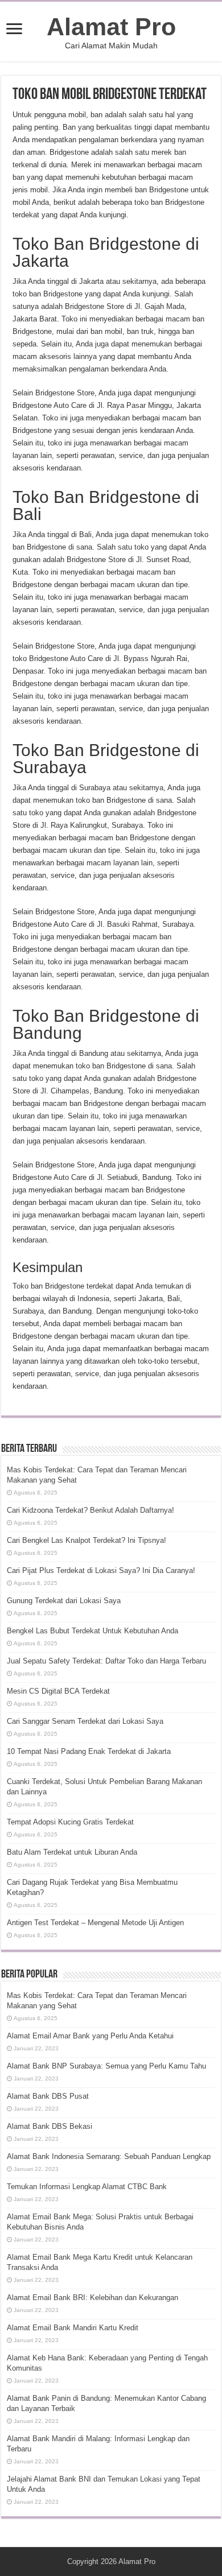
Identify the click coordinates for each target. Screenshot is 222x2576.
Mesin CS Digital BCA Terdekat (58, 1691)
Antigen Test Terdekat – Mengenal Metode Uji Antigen (95, 1923)
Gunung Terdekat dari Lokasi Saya (64, 1601)
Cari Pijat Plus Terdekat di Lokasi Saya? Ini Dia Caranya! (101, 1570)
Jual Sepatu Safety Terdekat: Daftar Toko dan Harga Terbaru (106, 1661)
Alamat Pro (111, 27)
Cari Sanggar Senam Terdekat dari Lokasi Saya (85, 1721)
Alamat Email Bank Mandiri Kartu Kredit (73, 2328)
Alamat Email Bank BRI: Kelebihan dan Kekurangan (92, 2298)
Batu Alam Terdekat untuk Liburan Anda (72, 1852)
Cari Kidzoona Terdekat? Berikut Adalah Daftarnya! (91, 1510)
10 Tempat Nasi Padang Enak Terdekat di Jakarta (89, 1751)
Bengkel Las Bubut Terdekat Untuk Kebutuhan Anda (92, 1631)
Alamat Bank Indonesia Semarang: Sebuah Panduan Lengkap (109, 2156)
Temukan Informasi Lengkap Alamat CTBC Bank (87, 2187)
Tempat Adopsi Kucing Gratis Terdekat (70, 1822)
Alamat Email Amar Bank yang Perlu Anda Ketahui (90, 2036)
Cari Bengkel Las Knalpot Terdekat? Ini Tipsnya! (87, 1540)
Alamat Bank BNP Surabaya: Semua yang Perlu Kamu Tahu (106, 2066)
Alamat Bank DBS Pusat (48, 2096)
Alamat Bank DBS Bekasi (50, 2126)
